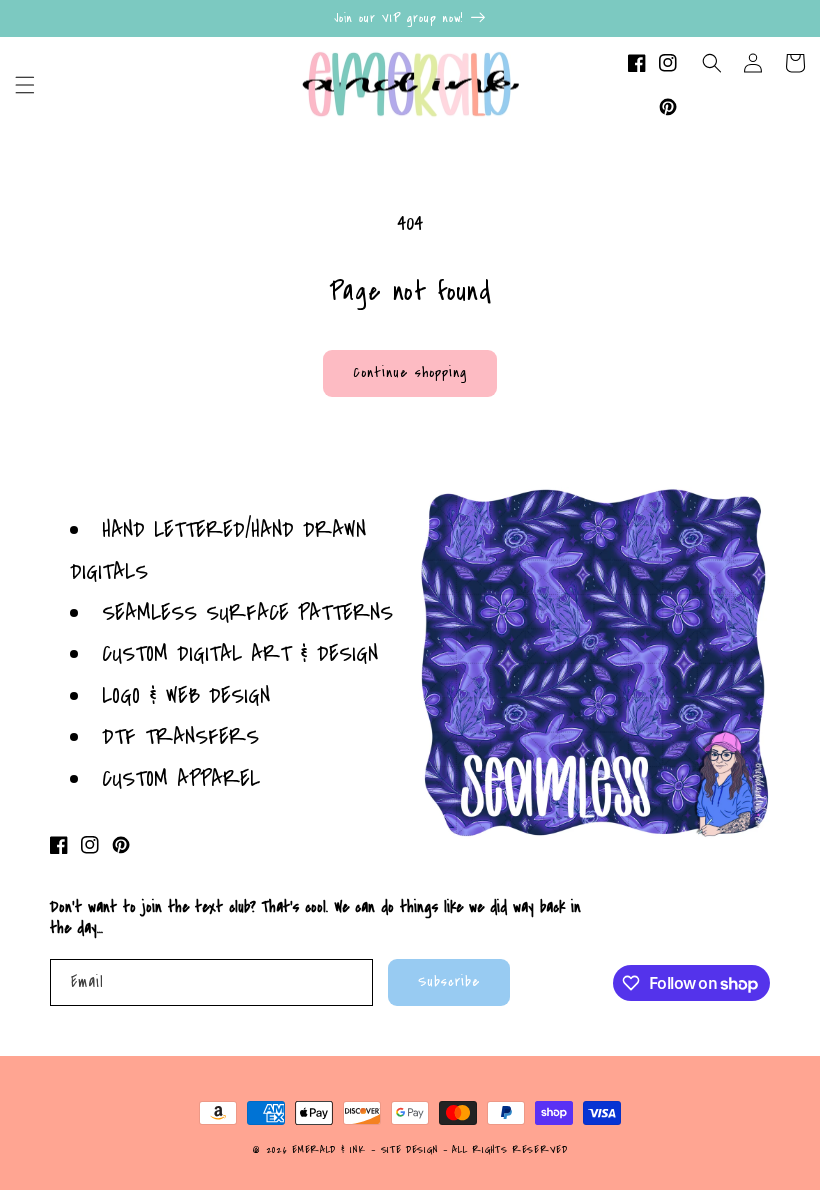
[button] (25, 85)
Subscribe (449, 981)
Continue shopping (410, 372)
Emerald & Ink (328, 1150)
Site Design (410, 1150)
